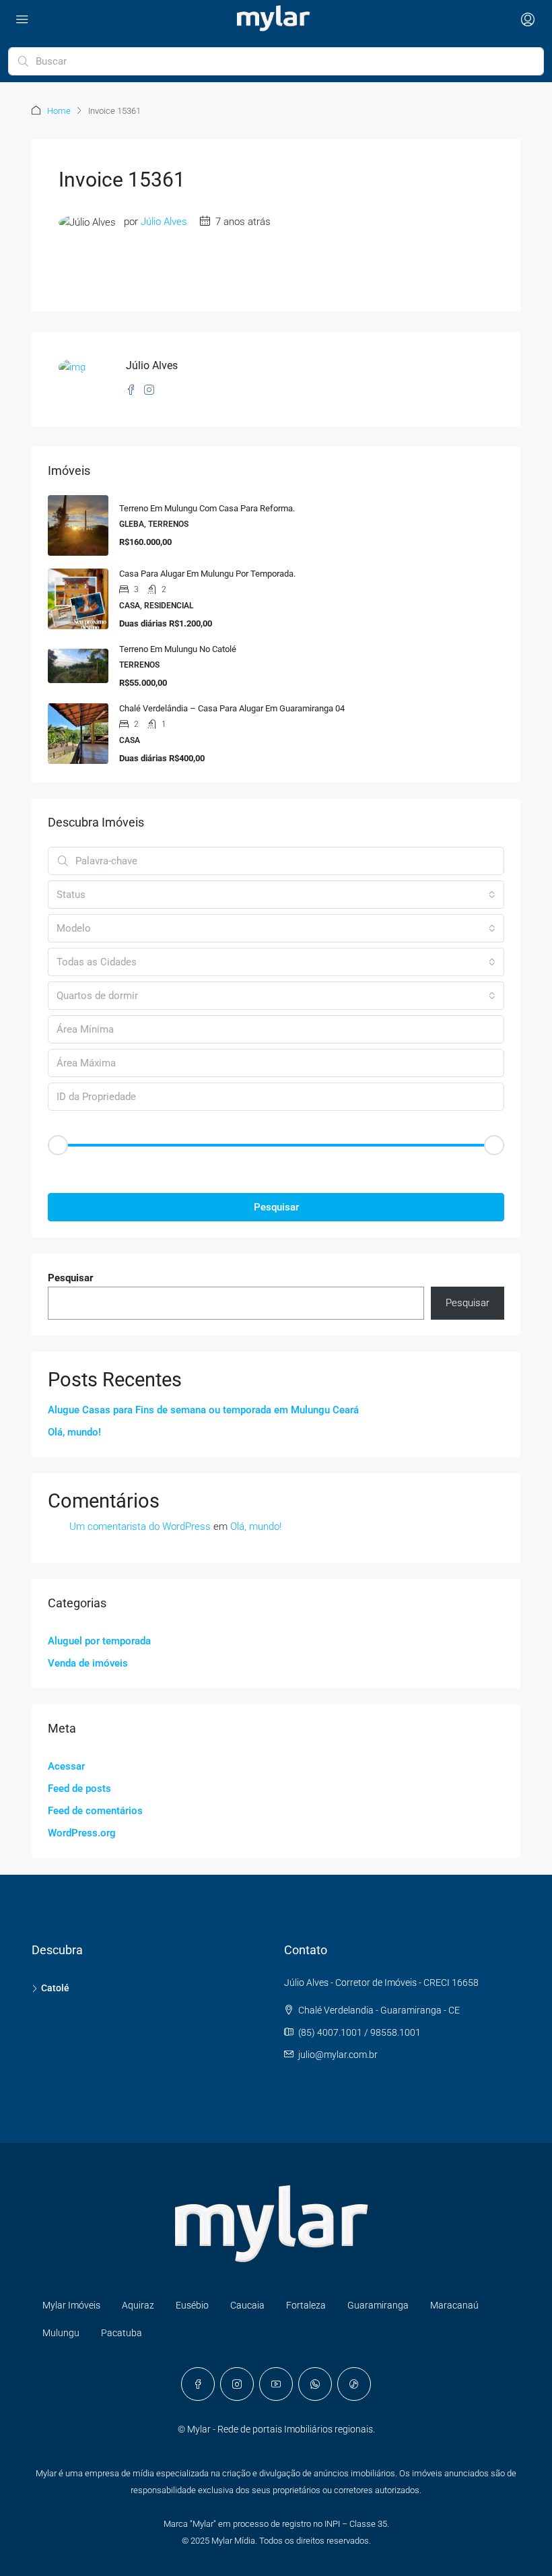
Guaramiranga (378, 2305)
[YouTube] (276, 2384)
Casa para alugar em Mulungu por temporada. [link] (207, 574)
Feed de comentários (95, 1811)
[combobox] (276, 895)
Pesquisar (276, 1207)
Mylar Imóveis (71, 2305)
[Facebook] (198, 2384)
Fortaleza (306, 2305)
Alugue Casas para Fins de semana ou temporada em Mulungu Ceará (203, 1410)
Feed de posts (79, 1789)
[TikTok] (354, 2384)
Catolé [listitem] (55, 1988)
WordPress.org (82, 1833)
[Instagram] (237, 2384)
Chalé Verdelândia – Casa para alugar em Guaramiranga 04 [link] (232, 708)
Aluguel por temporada (99, 1641)
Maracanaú (454, 2305)
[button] (276, 1168)
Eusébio (192, 2305)
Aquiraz (138, 2305)
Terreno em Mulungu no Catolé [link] (178, 649)
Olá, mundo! (74, 1432)
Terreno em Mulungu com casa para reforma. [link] (207, 508)
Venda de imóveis (88, 1663)
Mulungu (61, 2333)
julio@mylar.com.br (338, 2055)
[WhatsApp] (315, 2384)
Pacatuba (122, 2333)
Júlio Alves (164, 222)
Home (59, 111)
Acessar (66, 1766)
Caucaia (247, 2305)
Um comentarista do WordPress (140, 1526)
